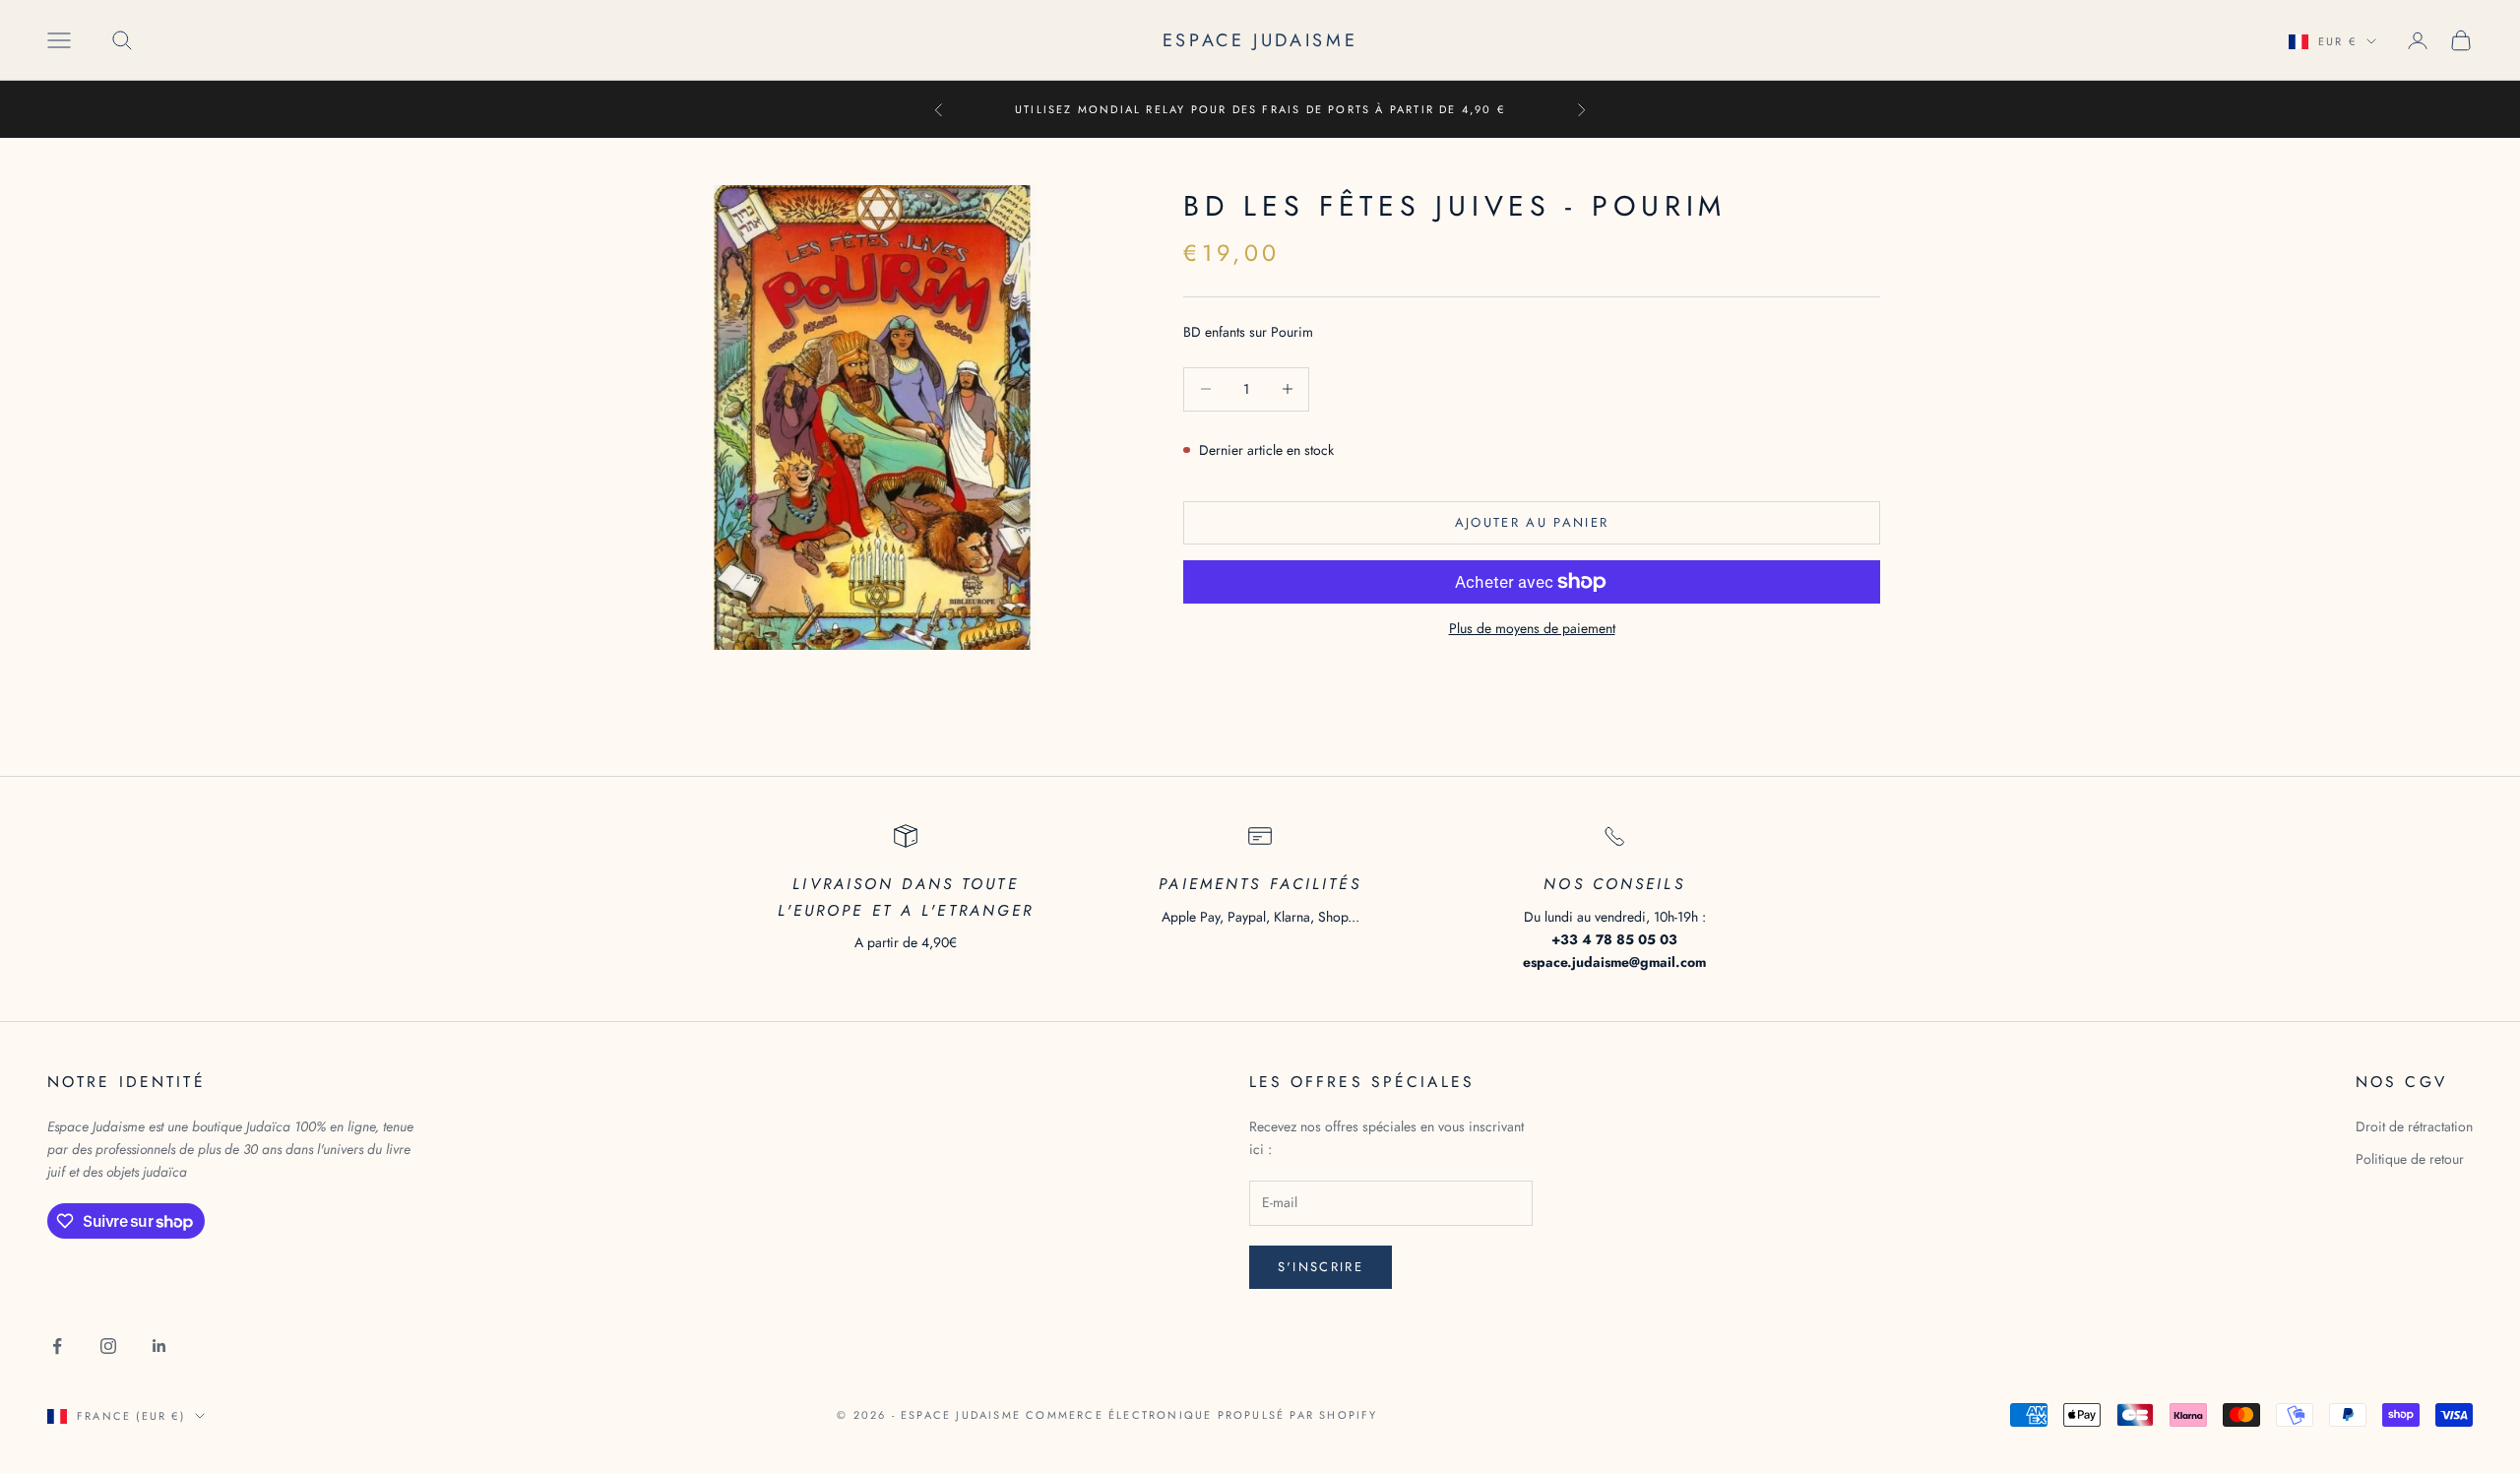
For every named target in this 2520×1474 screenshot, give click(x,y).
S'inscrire (1321, 1267)
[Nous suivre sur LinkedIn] (159, 1346)
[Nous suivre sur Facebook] (57, 1346)
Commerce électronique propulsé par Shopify (1201, 1415)
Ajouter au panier (1532, 522)
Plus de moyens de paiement (1532, 628)
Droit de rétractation (2414, 1126)
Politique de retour (2410, 1159)
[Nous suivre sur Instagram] (108, 1346)
